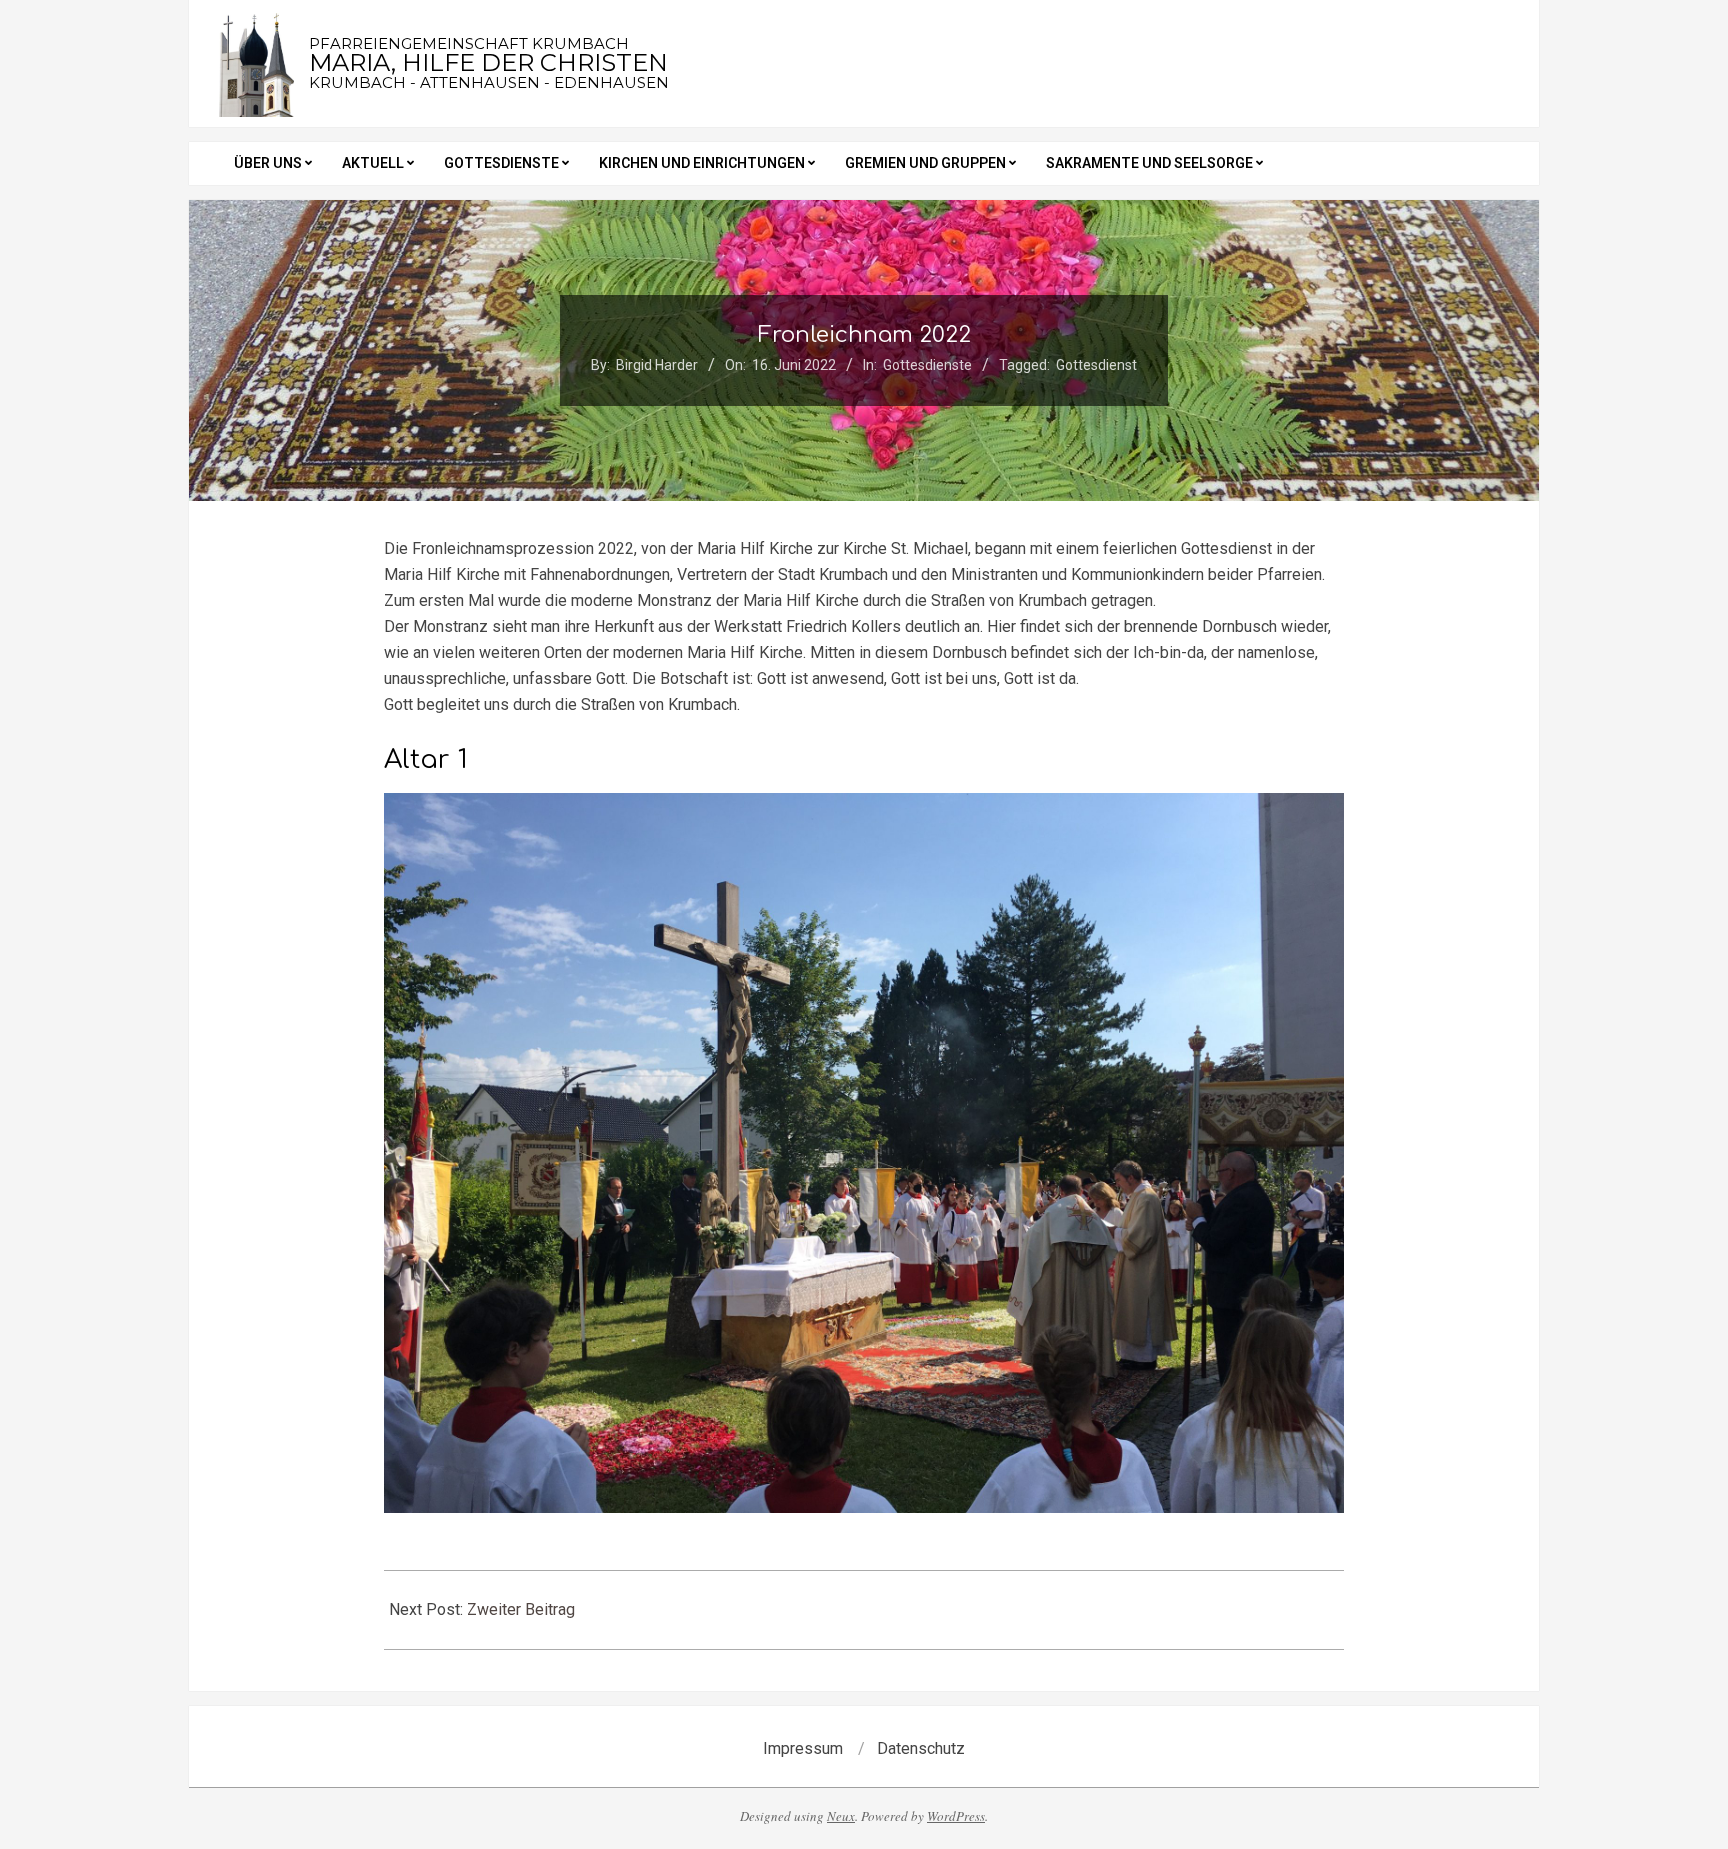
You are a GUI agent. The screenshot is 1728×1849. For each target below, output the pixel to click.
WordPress (956, 1816)
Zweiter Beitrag (521, 1609)
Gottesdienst (1096, 365)
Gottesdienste (927, 365)
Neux (841, 1816)
